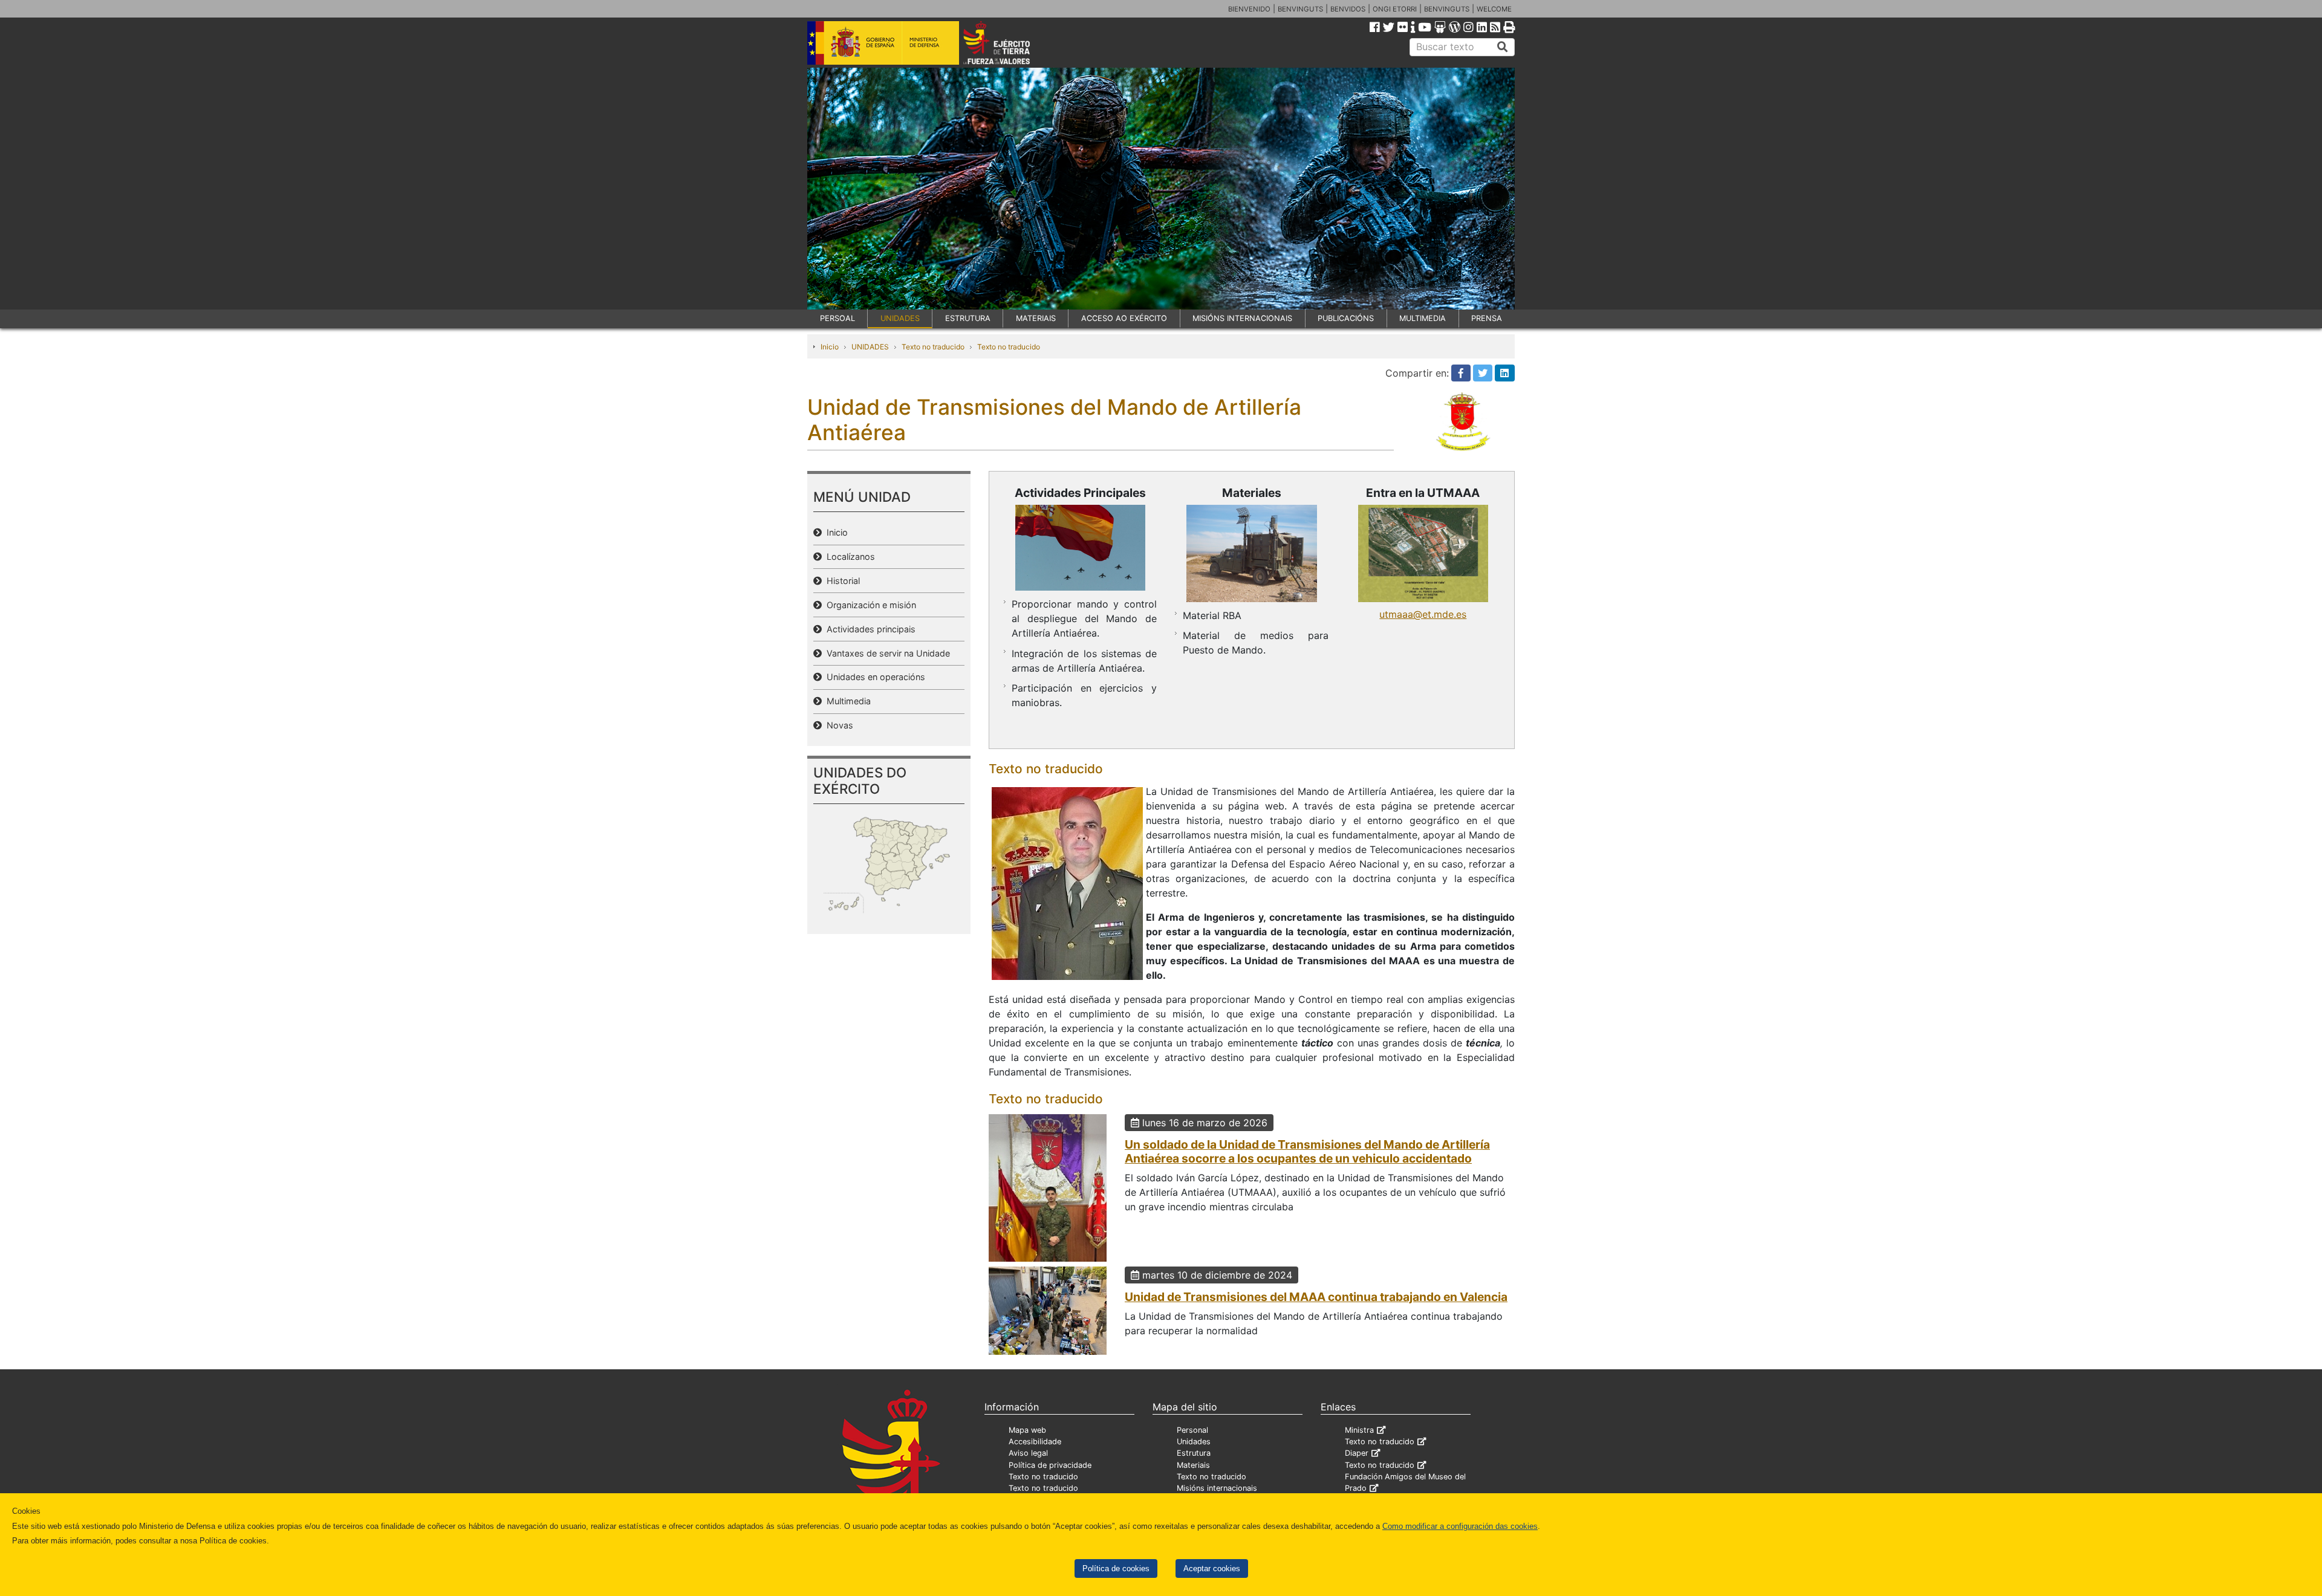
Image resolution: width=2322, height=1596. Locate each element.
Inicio (830, 347)
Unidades (1194, 1442)
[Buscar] (1503, 47)
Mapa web (1027, 1430)
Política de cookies (1116, 1568)
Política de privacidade (1050, 1465)
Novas (837, 725)
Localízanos (848, 556)
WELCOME (1494, 9)
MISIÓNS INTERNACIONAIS (1242, 318)
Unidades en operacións (873, 677)
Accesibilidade (1035, 1442)
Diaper (1357, 1453)
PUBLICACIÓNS (1346, 318)
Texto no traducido (933, 347)
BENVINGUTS (1300, 9)
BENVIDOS (1348, 9)
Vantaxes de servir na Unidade (886, 653)
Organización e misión (869, 605)
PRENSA (1487, 318)
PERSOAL (837, 318)
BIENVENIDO (1249, 9)
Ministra (1359, 1430)
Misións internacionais (1217, 1488)
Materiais (1193, 1465)
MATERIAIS (1036, 318)
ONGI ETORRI (1395, 9)
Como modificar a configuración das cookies (1460, 1526)
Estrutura (1194, 1453)
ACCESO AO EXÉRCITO (1124, 318)
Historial (841, 581)
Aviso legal (1028, 1453)
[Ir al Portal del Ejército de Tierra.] (1010, 42)
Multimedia (846, 701)
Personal (1192, 1430)
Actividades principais (869, 629)
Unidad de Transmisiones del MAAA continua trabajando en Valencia (1316, 1297)
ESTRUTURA (968, 318)
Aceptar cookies (1212, 1568)
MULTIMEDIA (1423, 318)
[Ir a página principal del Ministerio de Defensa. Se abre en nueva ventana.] (883, 42)
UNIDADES (900, 318)
